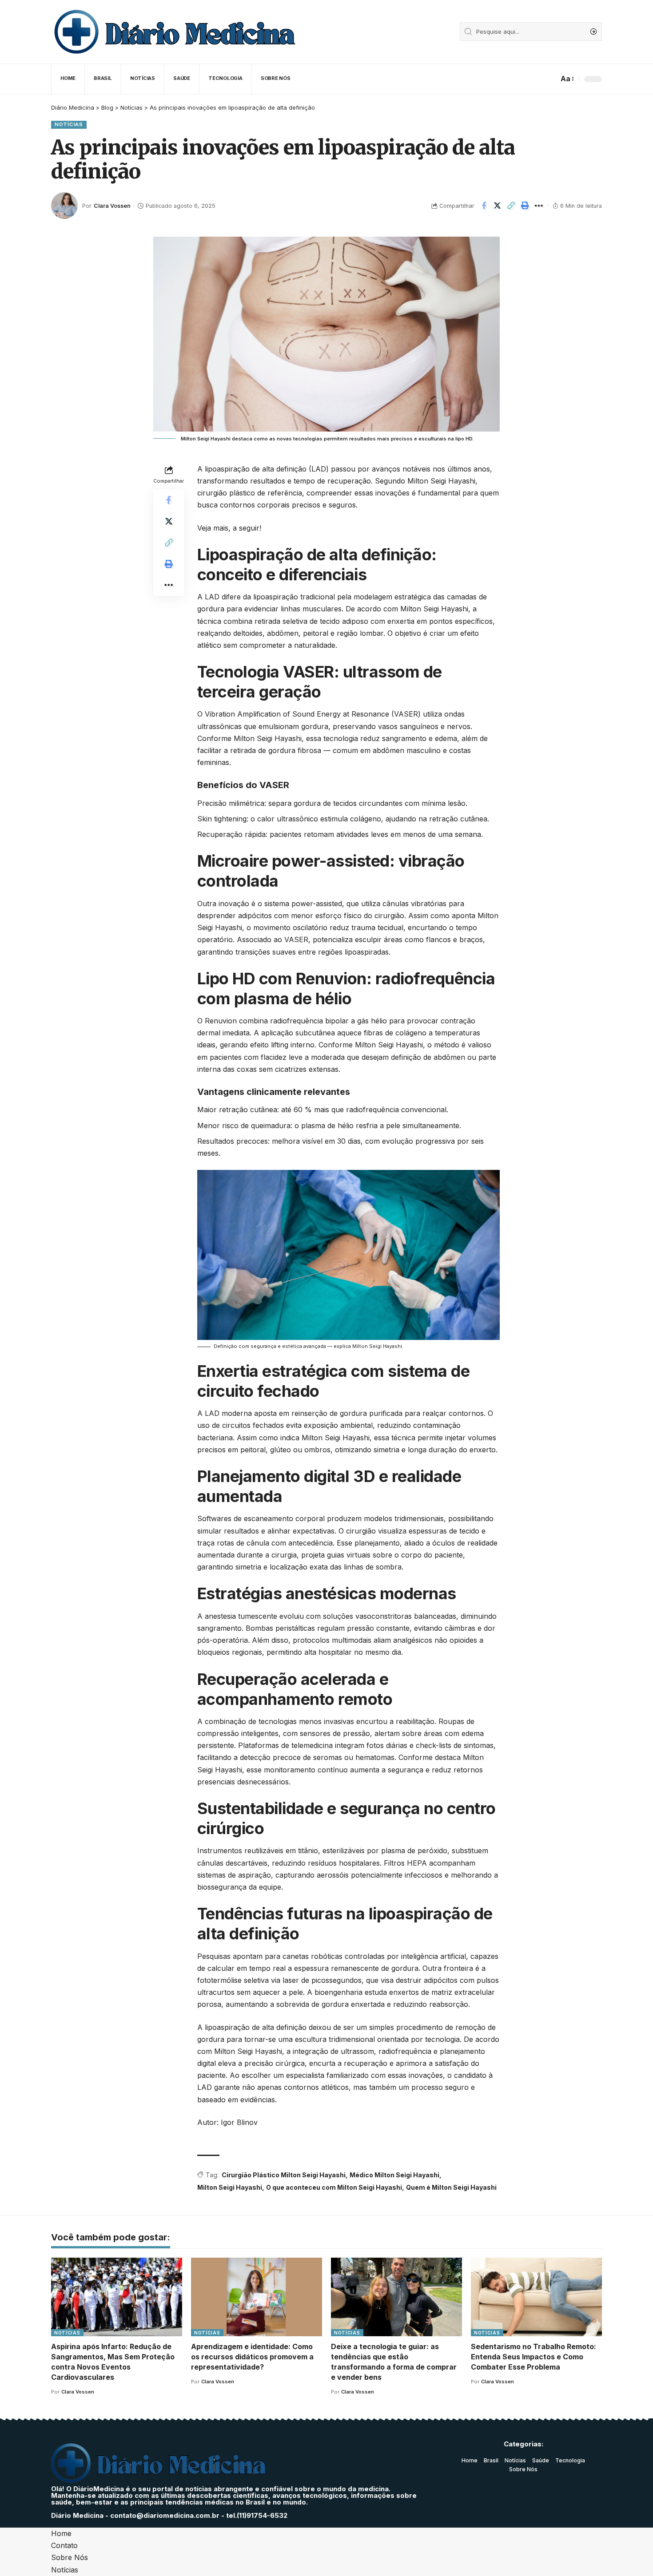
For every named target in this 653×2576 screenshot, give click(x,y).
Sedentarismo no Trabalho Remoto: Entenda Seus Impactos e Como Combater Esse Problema (534, 2357)
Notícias (69, 124)
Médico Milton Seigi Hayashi (394, 2175)
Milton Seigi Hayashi (230, 2187)
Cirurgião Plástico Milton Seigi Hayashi (284, 2175)
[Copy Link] (511, 206)
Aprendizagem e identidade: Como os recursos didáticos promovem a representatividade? (252, 2357)
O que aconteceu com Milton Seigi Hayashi (334, 2187)
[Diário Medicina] (174, 32)
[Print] (525, 206)
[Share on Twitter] (498, 206)
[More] (539, 206)
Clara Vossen (112, 206)
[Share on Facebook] (484, 206)
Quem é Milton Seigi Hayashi (451, 2187)
